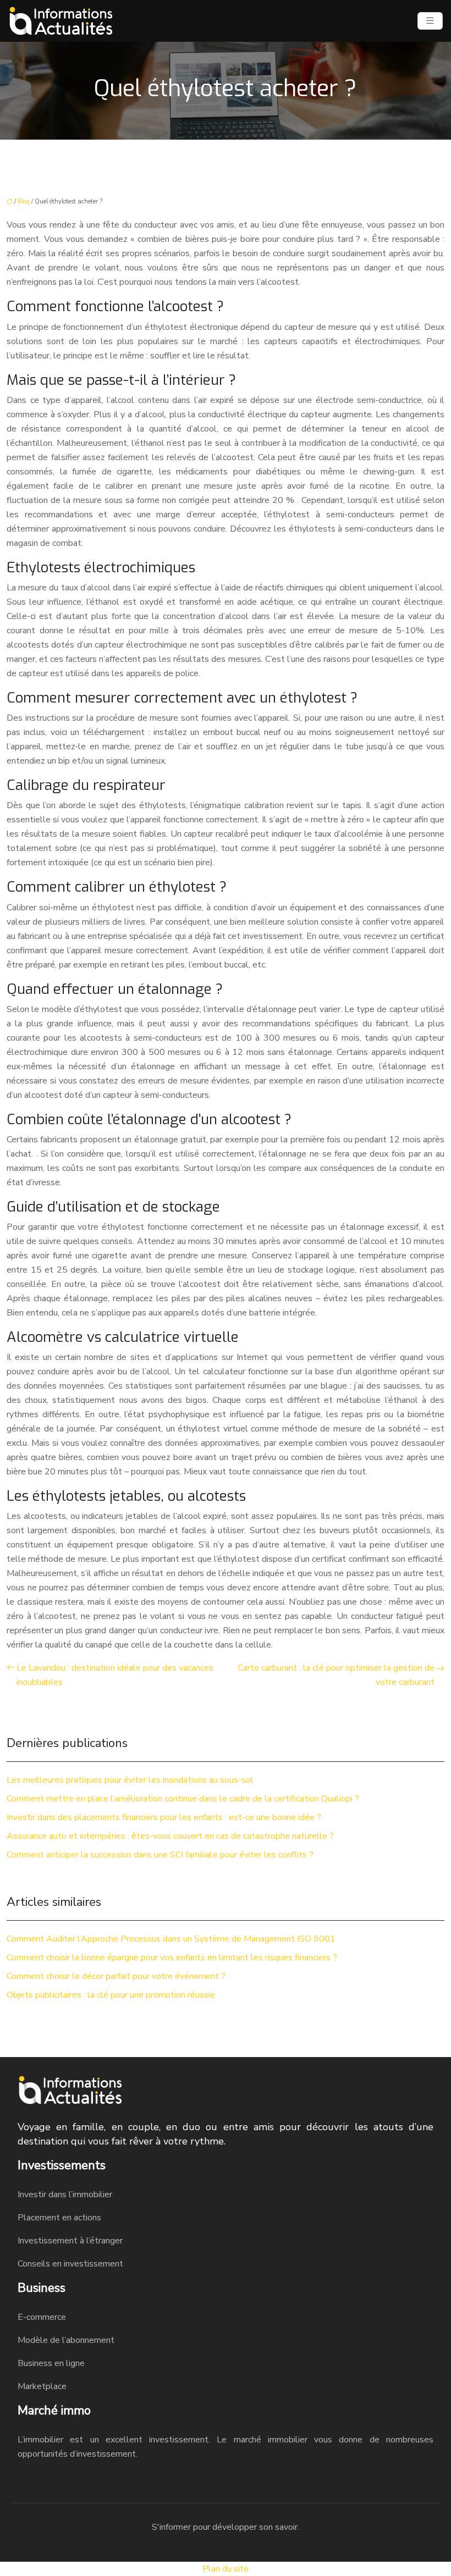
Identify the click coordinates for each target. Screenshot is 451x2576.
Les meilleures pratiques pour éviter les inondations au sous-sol (130, 1780)
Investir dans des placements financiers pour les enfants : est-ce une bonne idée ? (164, 1817)
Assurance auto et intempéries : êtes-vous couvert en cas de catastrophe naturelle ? (170, 1836)
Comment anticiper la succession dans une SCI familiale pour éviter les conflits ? (160, 1855)
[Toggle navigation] (430, 21)
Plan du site (226, 2569)
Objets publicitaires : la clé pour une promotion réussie (111, 1995)
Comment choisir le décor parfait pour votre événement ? (116, 1976)
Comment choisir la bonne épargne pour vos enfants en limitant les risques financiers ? (172, 1958)
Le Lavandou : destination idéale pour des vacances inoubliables (115, 1675)
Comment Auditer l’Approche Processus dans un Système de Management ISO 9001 (171, 1939)
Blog (24, 201)
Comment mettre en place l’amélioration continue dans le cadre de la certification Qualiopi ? (183, 1799)
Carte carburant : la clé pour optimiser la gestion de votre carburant (336, 1675)
